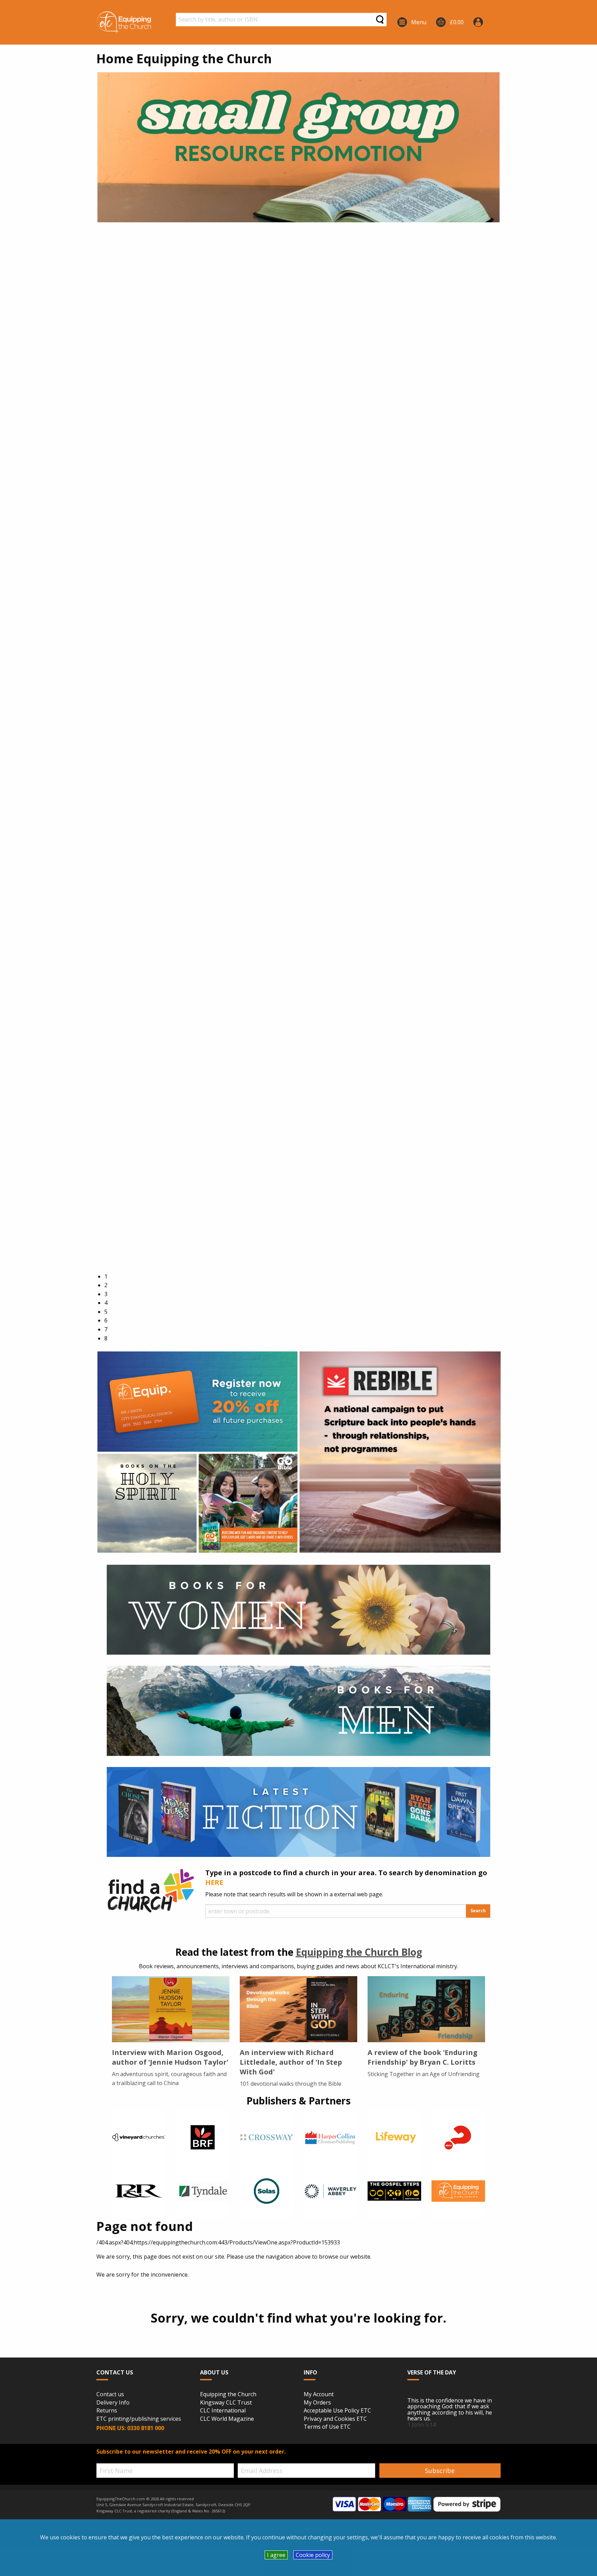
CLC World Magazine (227, 2419)
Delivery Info (113, 2403)
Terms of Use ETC (327, 2427)
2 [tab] (106, 1285)
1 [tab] (106, 1276)
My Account (319, 2394)
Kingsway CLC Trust (226, 2403)
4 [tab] (106, 1303)
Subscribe (440, 2471)
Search (478, 1911)
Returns (107, 2411)
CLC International (223, 2411)
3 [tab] (106, 1294)
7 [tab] (106, 1329)
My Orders (317, 2403)
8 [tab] (106, 1338)
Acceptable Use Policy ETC (337, 2411)
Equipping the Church (228, 2394)
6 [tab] (106, 1320)
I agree (276, 2555)
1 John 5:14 (421, 2425)
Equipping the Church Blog (359, 1952)
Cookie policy (313, 2555)
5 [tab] (106, 1312)
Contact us (110, 2394)
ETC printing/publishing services (139, 2419)
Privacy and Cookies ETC (335, 2419)
